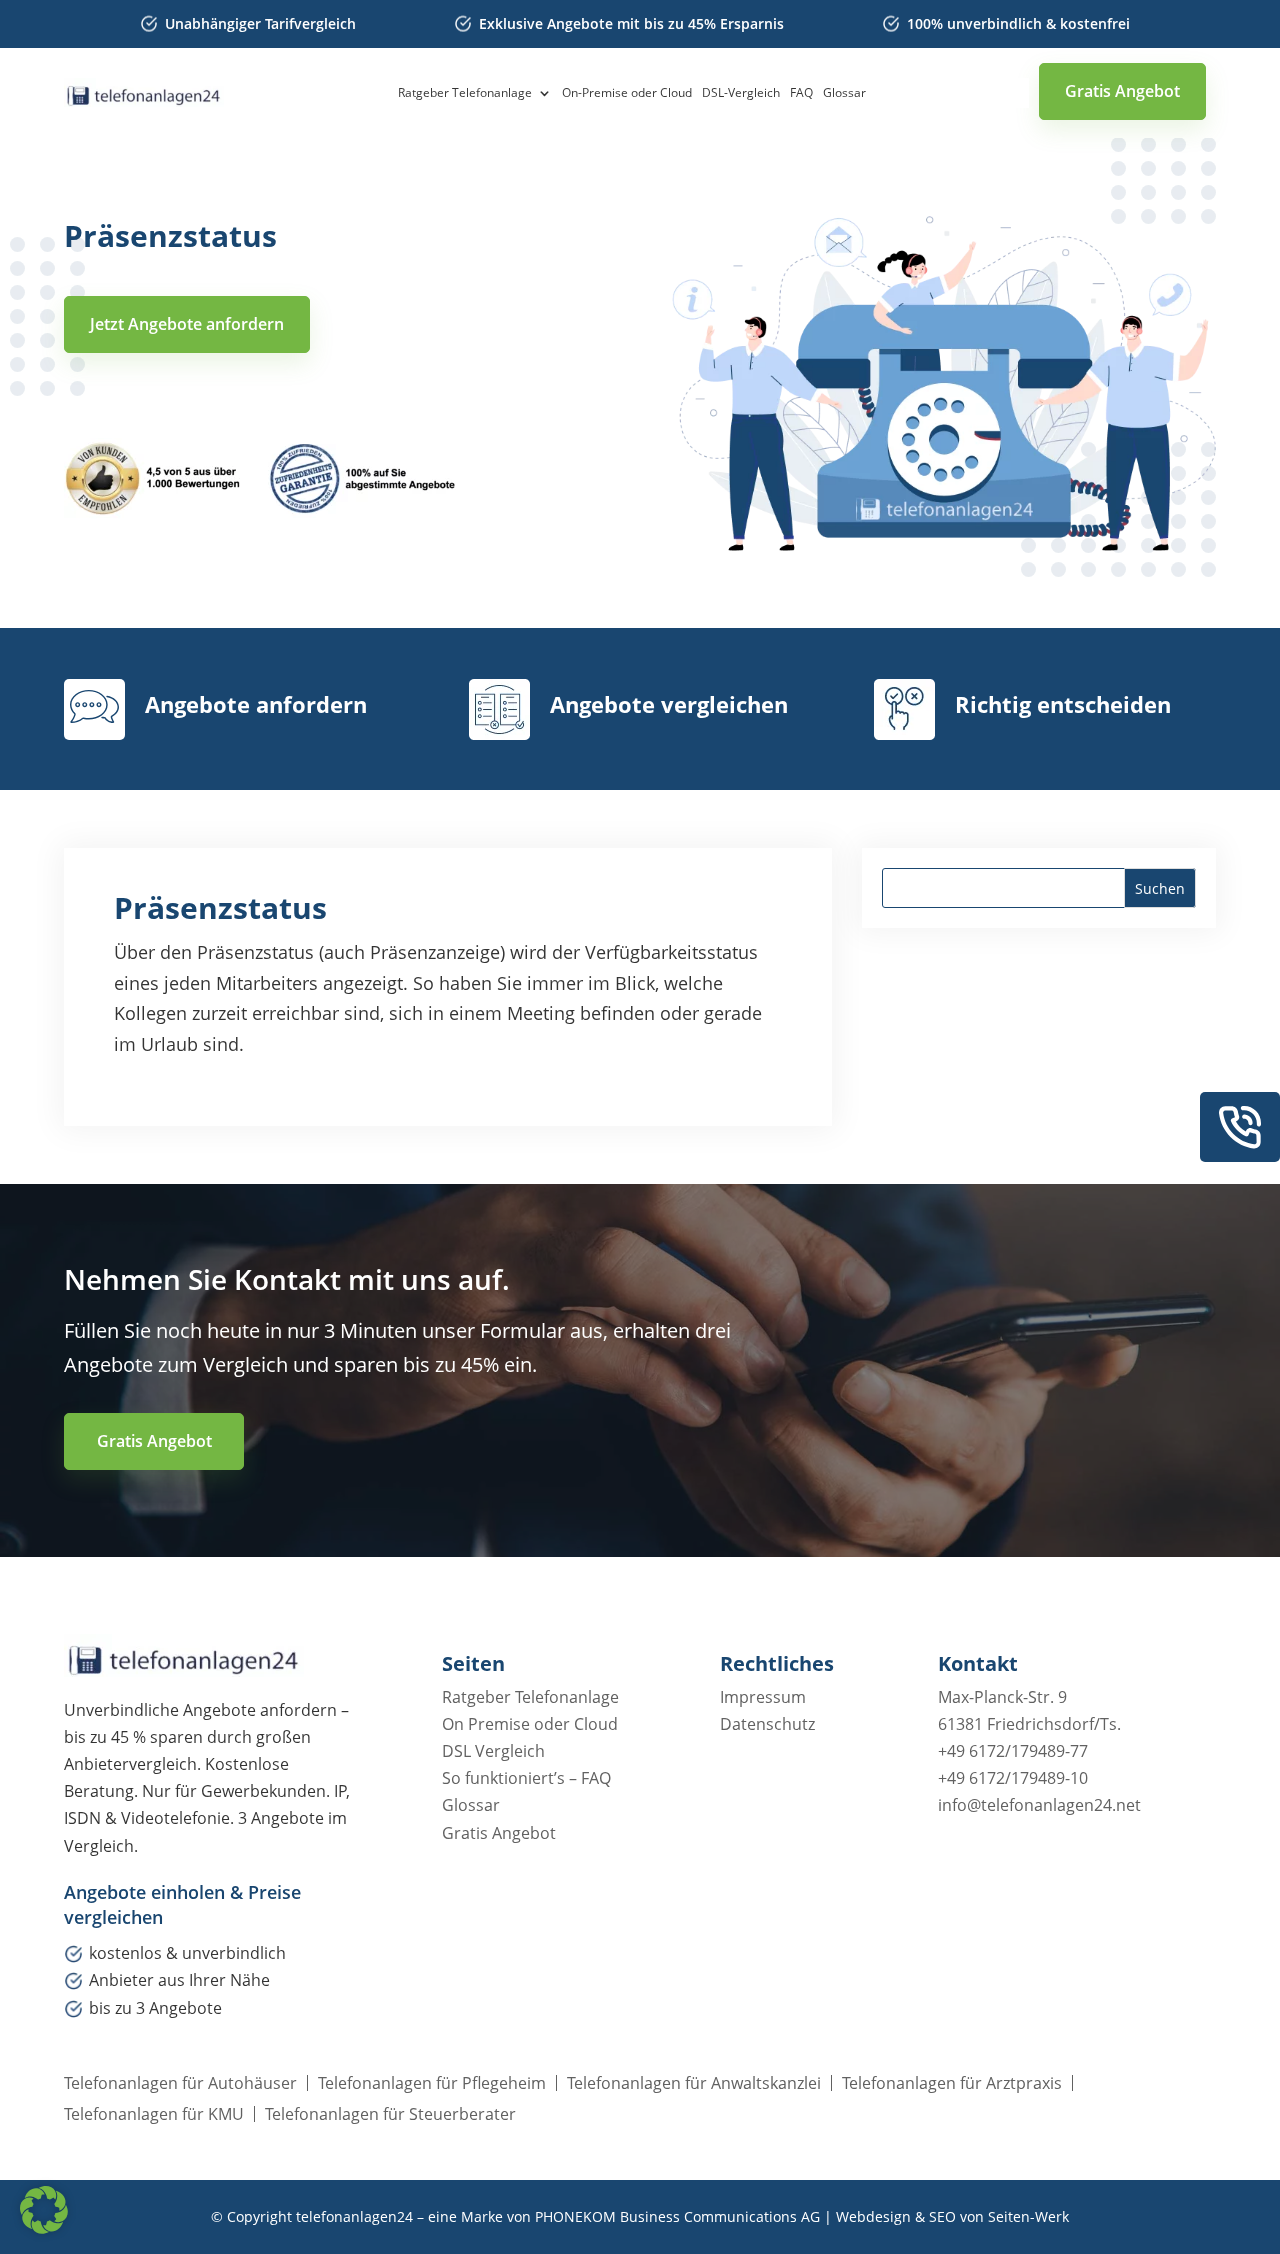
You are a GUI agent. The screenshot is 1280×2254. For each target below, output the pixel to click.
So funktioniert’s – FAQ (526, 1778)
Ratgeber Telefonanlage (465, 93)
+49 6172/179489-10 (1013, 1778)
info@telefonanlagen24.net (1039, 1805)
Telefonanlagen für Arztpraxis (952, 2083)
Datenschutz (767, 1724)
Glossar (844, 93)
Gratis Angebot (1122, 91)
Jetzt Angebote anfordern (187, 324)
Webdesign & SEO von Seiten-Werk (952, 2216)
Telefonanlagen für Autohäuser (180, 2083)
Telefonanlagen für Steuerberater (390, 2114)
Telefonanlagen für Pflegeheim (432, 2083)
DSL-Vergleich (741, 93)
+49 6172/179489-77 (1013, 1751)
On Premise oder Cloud (530, 1724)
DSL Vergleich (493, 1751)
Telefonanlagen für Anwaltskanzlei (694, 2083)
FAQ (801, 93)
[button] (44, 2210)
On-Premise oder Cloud (627, 93)
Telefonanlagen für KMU (154, 2114)
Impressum (763, 1697)
